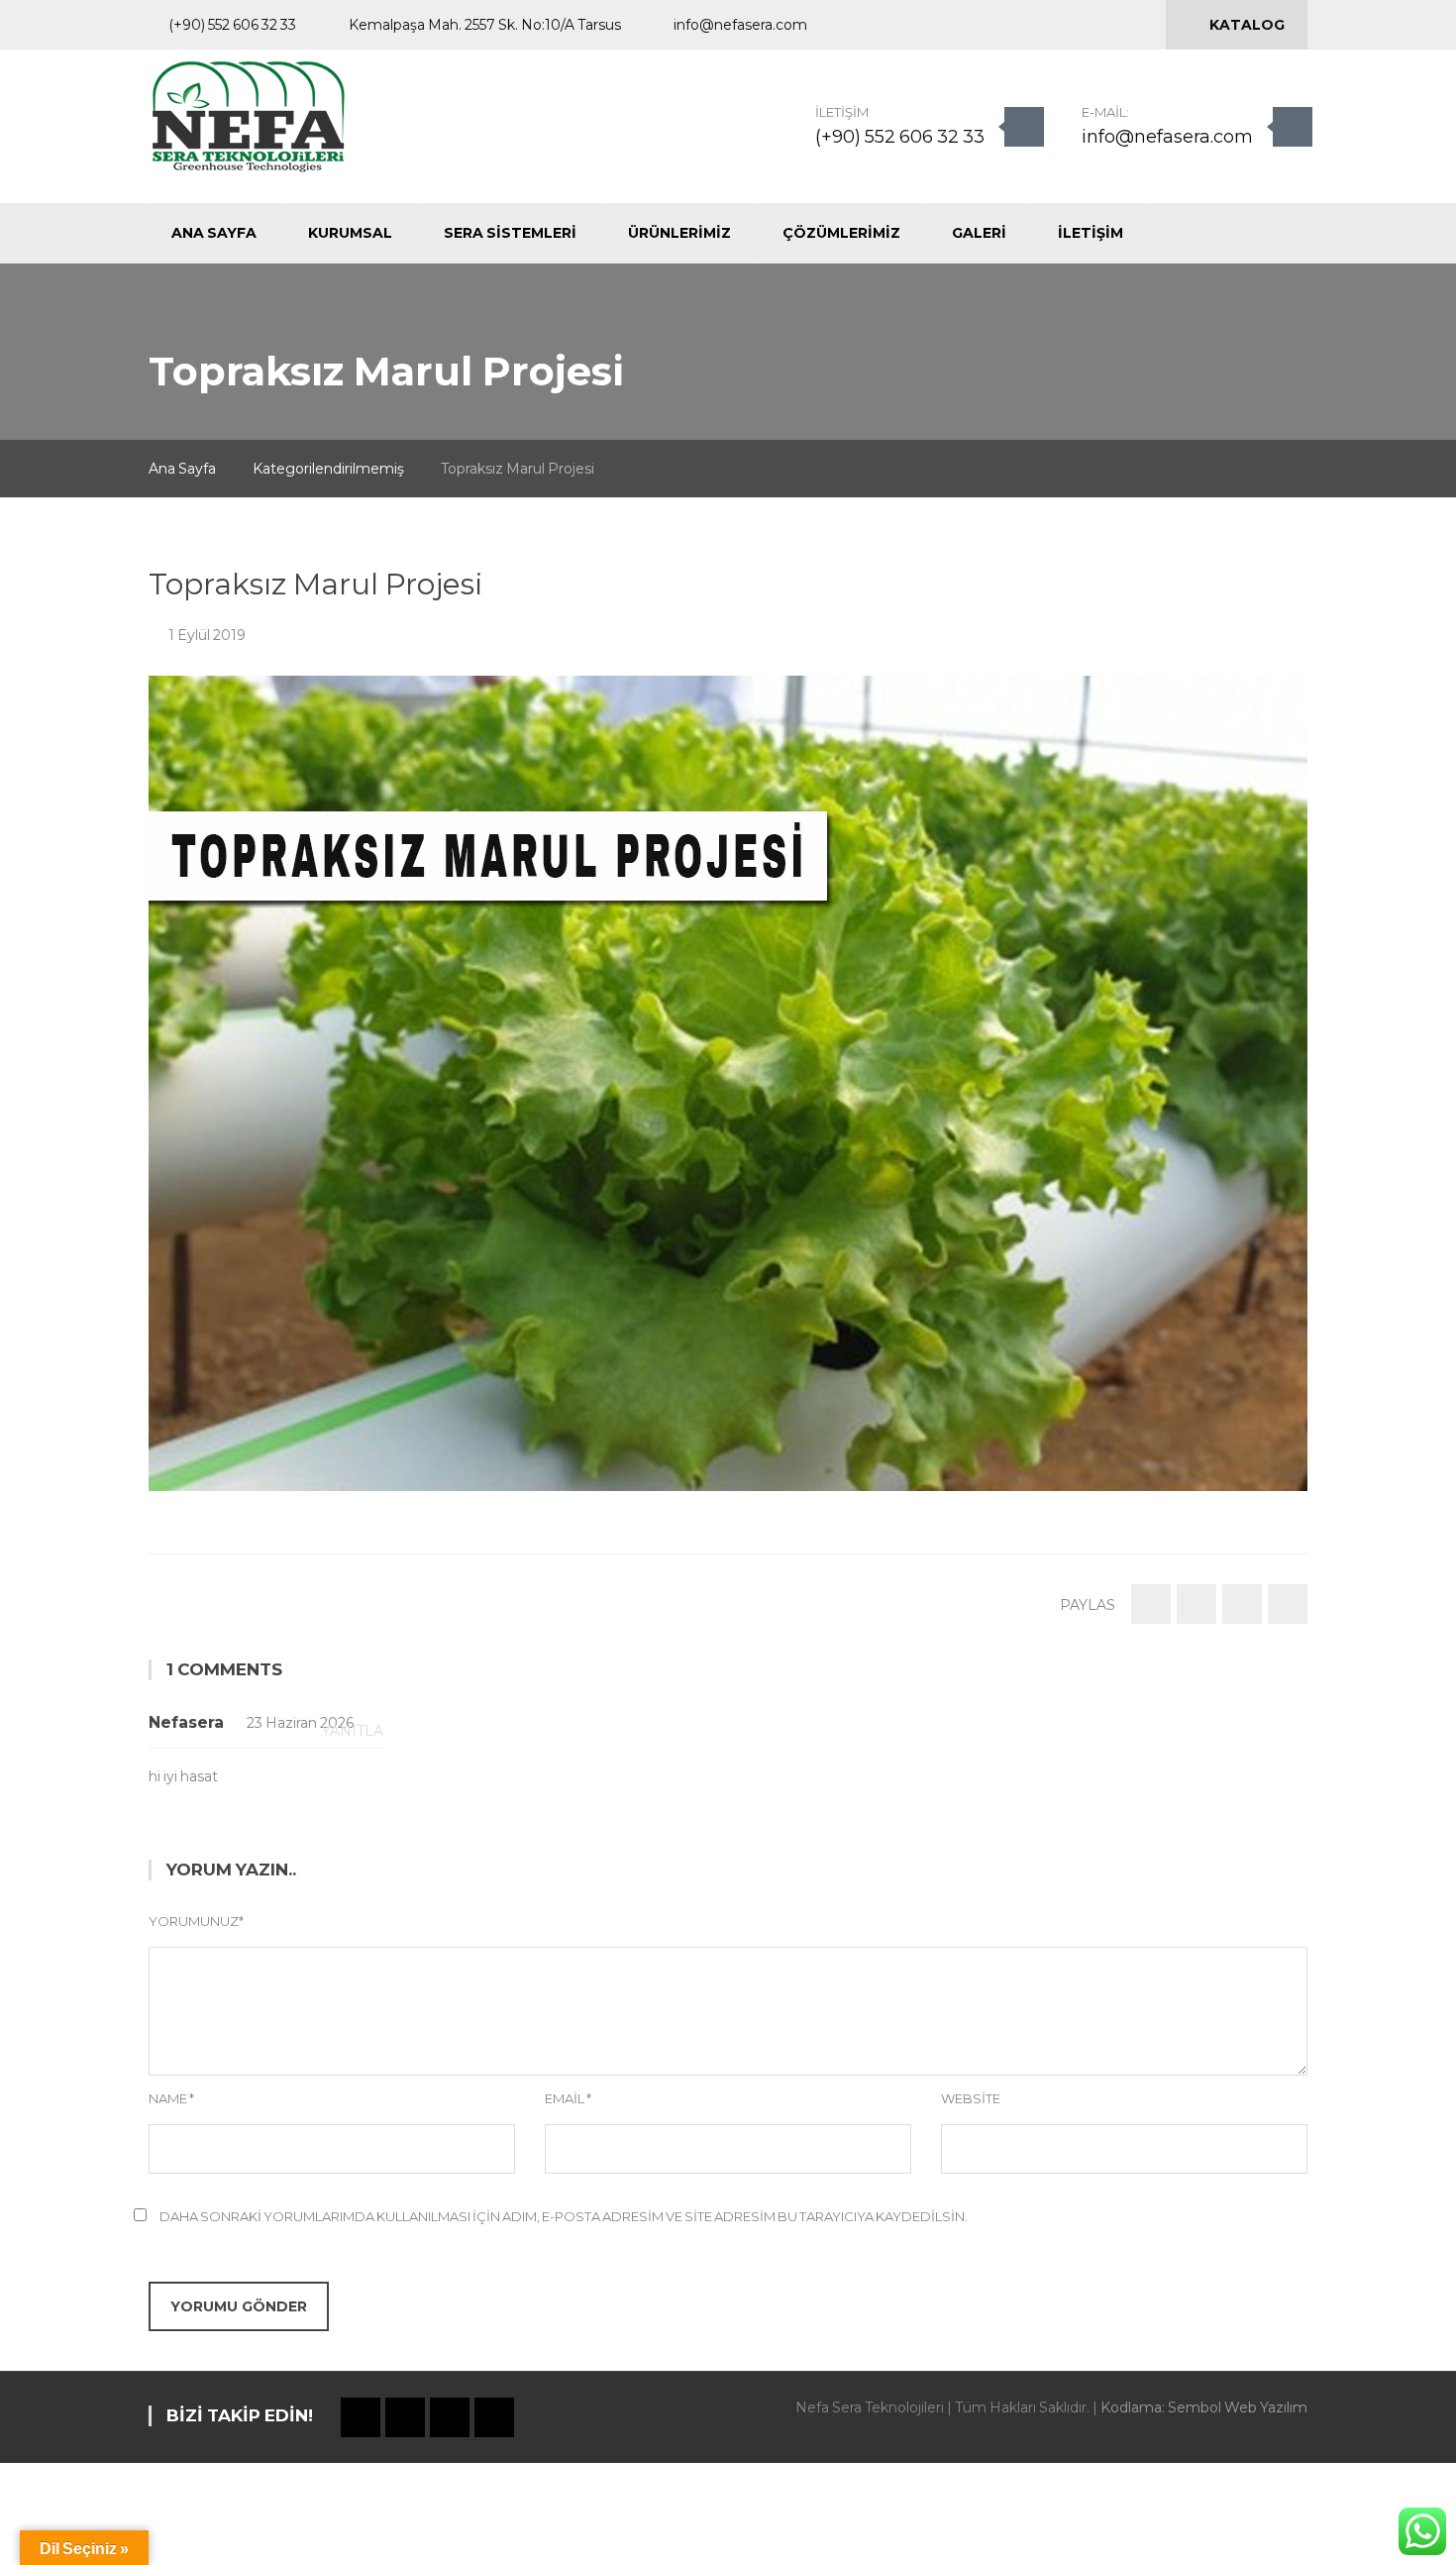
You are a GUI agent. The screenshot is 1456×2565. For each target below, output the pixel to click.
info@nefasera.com (1167, 137)
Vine (1092, 26)
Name (171, 2098)
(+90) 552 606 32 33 (900, 137)
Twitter (1025, 26)
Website (971, 2098)
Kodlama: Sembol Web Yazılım (1204, 2407)
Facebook (991, 26)
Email (568, 2098)
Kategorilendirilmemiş (328, 469)
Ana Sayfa (182, 469)
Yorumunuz (196, 1921)
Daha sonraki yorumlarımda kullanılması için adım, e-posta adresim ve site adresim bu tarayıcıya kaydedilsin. (564, 2216)
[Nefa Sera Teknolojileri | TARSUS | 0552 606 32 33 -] (248, 116)
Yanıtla (353, 1731)
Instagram (1059, 26)
